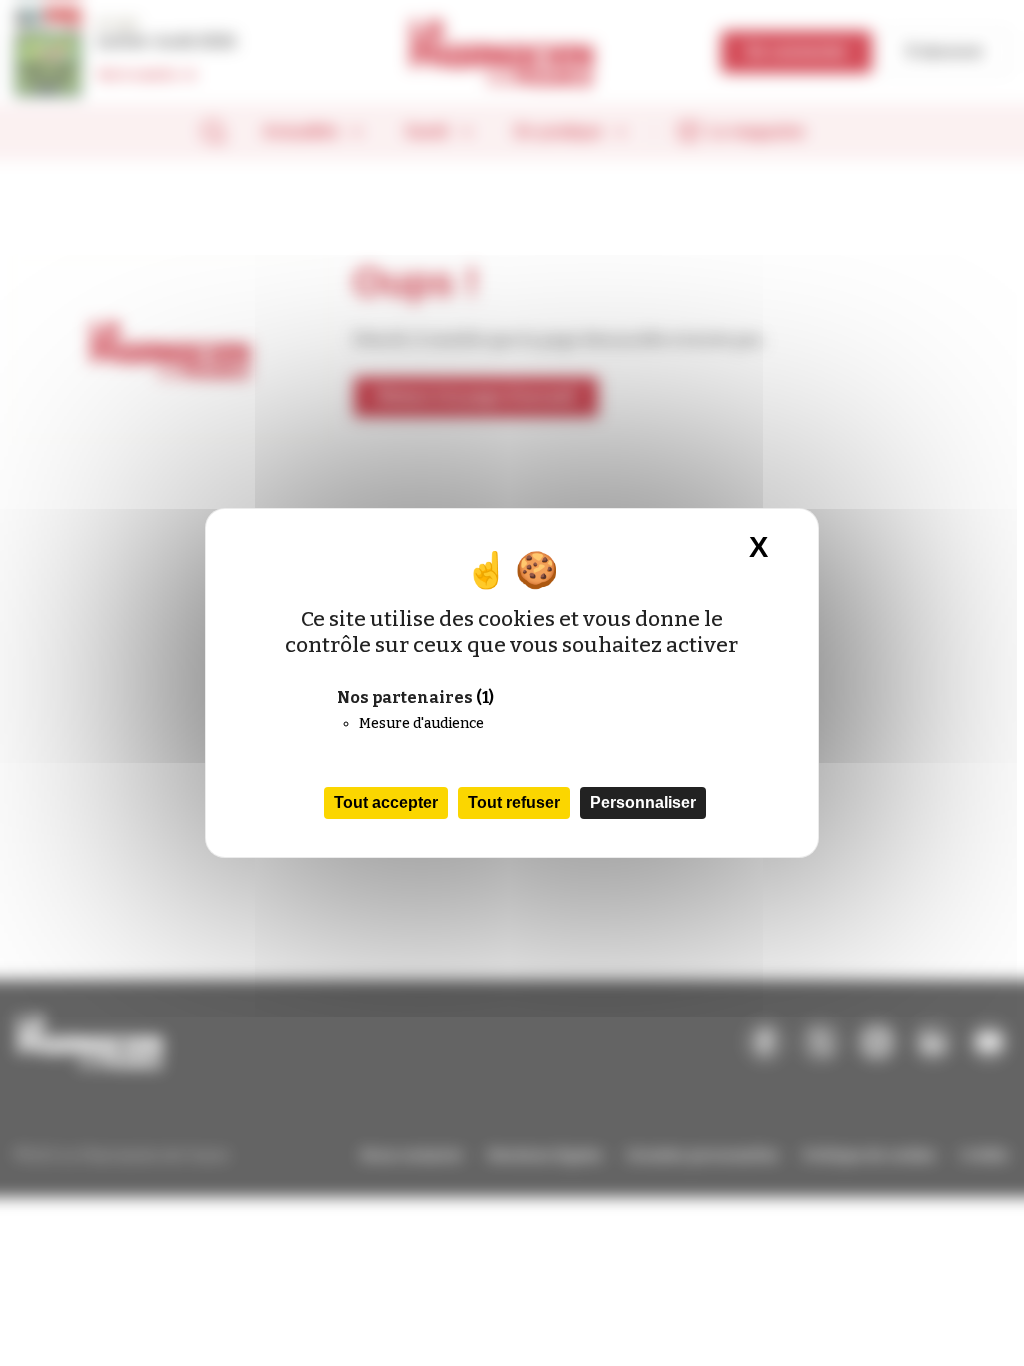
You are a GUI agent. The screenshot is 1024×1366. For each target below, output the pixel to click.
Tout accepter (386, 802)
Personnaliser (643, 802)
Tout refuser (514, 802)
